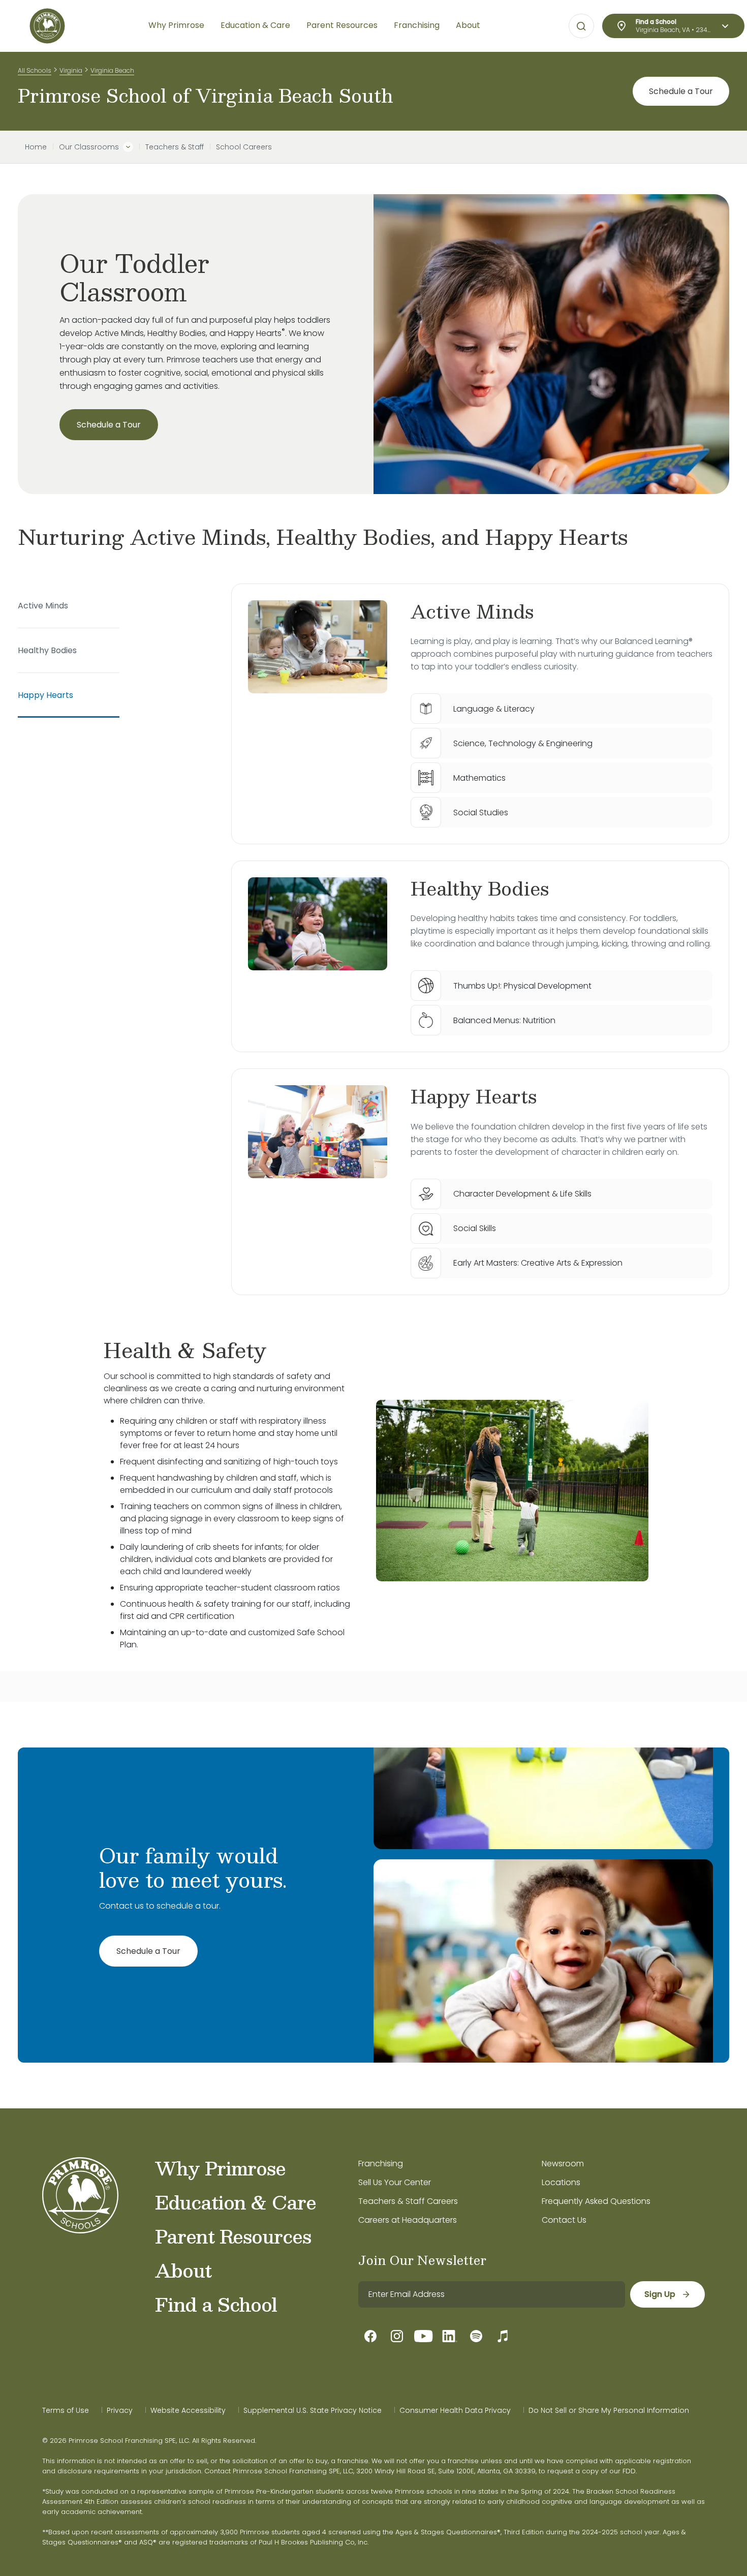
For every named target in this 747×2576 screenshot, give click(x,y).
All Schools (35, 70)
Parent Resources (233, 2236)
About (183, 2270)
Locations (561, 2182)
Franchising (381, 2164)
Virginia (71, 70)
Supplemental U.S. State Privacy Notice (313, 2410)
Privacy (120, 2410)
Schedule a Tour (681, 91)
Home (36, 147)
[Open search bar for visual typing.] (581, 26)
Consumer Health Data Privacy (455, 2410)
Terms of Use (66, 2410)
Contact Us (564, 2220)
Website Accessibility (188, 2410)
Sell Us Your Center (395, 2182)
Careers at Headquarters (408, 2220)
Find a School (216, 2304)
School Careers (244, 147)
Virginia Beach (112, 70)
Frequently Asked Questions (596, 2201)
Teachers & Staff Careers (408, 2201)
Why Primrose (220, 2168)
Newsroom (563, 2164)
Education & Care (236, 2202)
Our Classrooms (89, 147)
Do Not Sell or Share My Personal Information (609, 2410)
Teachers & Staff (175, 147)
